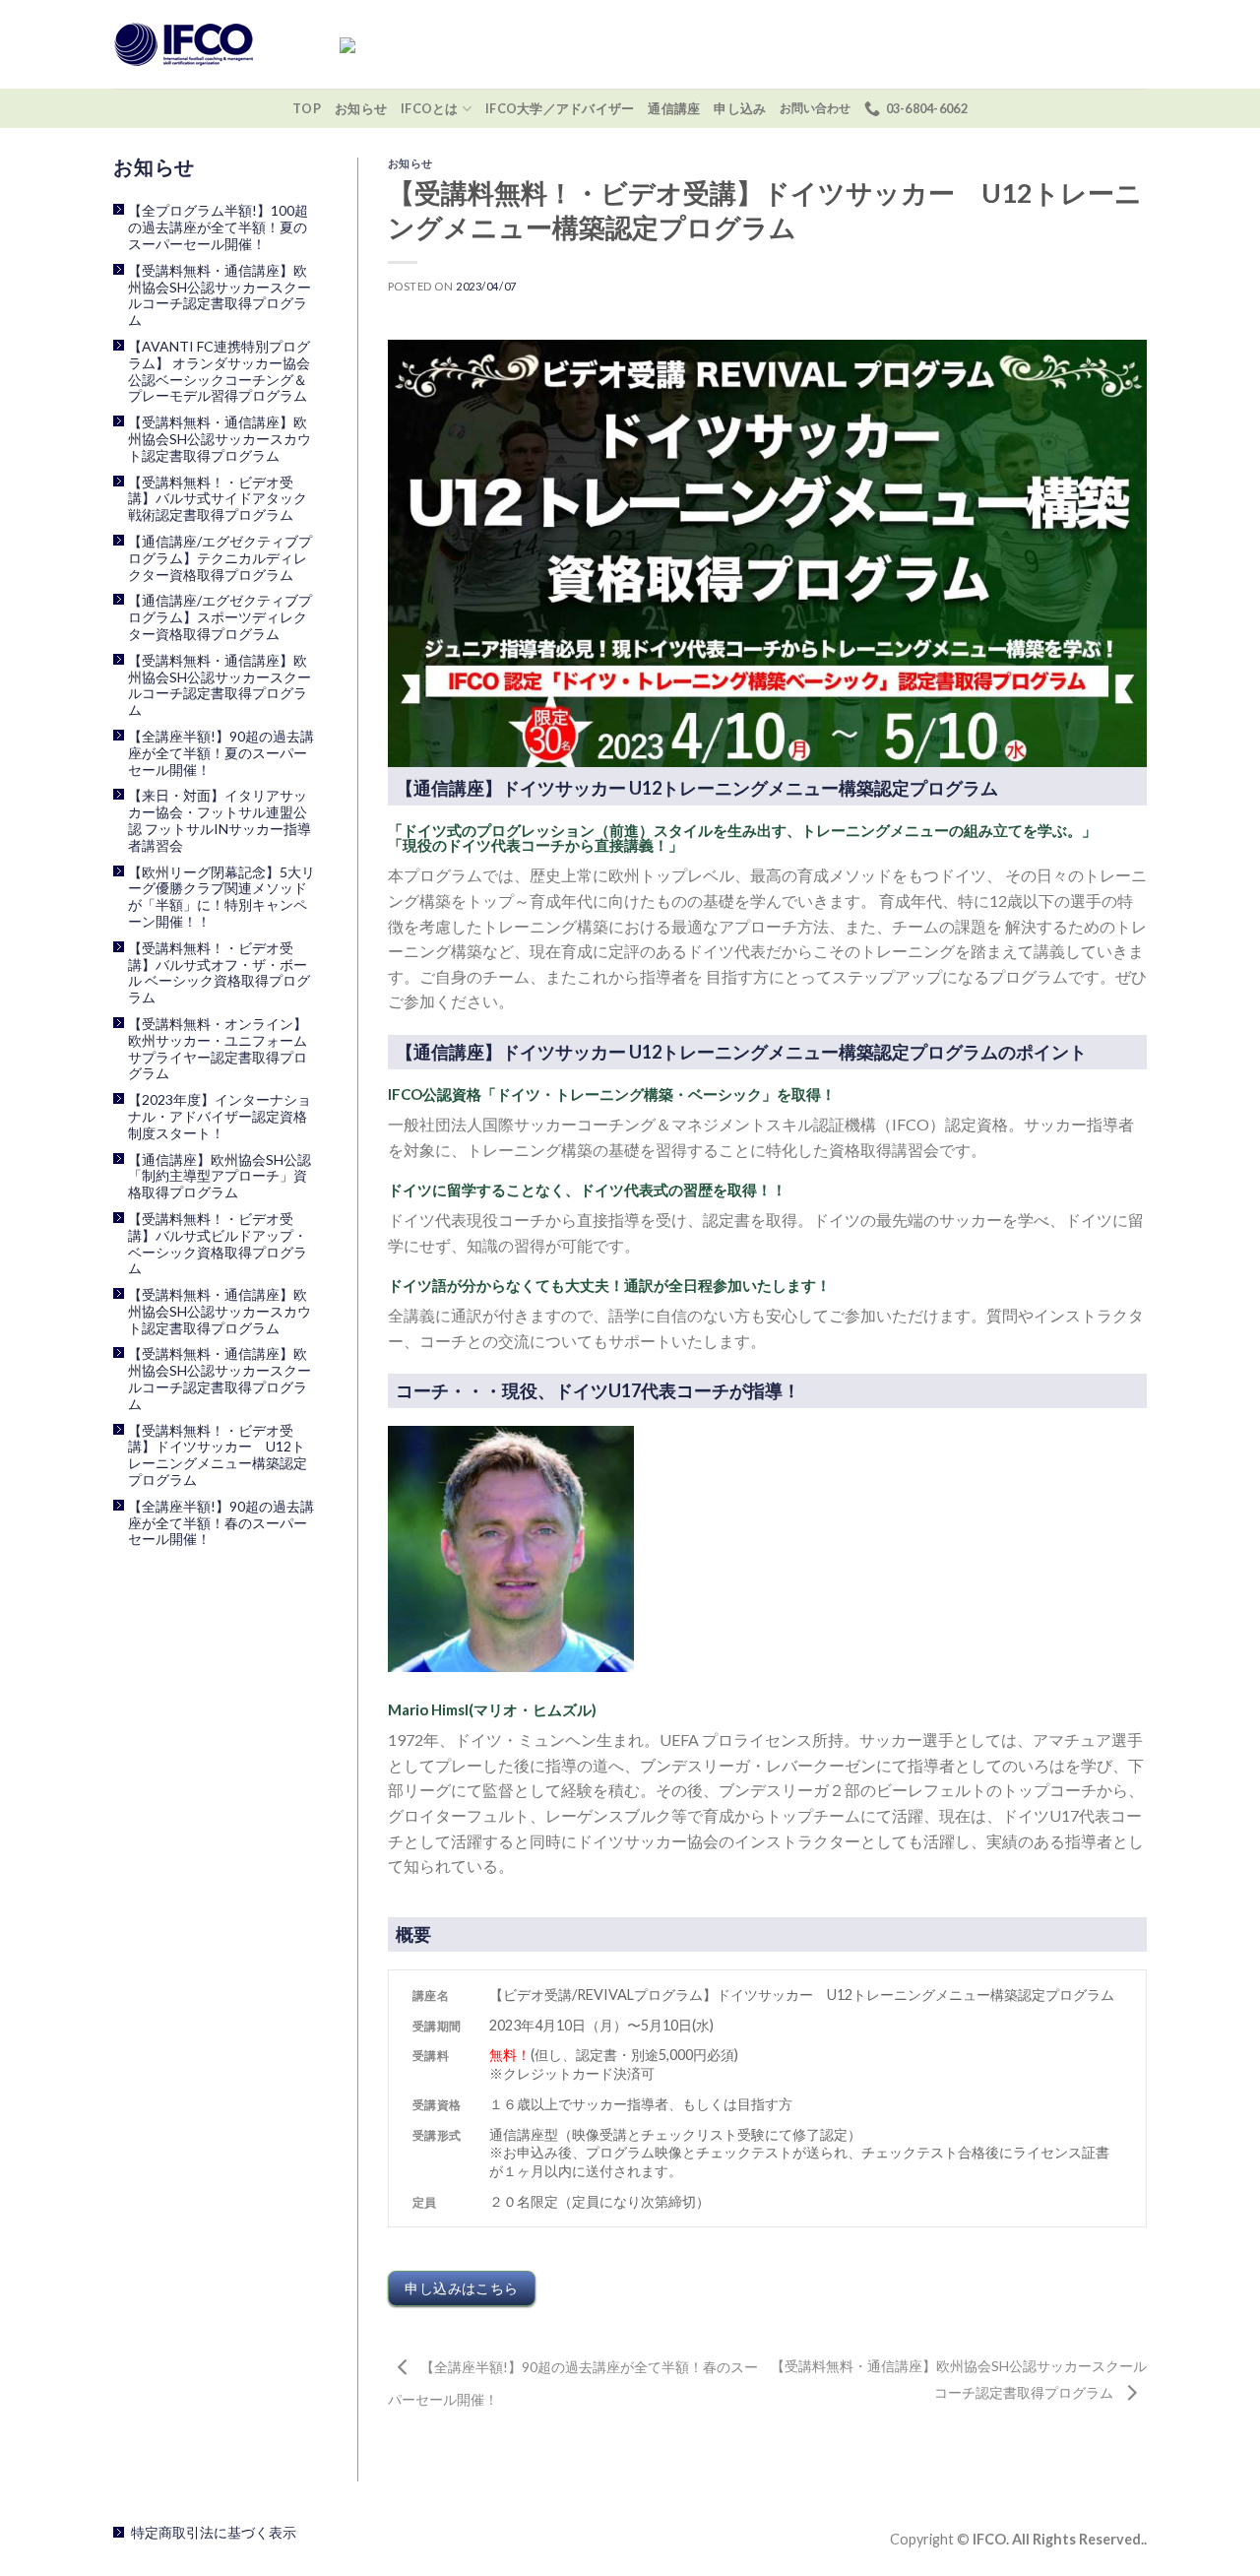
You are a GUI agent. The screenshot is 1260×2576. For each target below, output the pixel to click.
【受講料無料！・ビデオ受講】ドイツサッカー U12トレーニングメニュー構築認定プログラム (218, 1455)
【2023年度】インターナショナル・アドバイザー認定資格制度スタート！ (220, 1117)
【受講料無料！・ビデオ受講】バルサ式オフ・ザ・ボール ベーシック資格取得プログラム (219, 973)
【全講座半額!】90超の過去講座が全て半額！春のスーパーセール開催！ (221, 1523)
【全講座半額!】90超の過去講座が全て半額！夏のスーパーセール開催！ (221, 753)
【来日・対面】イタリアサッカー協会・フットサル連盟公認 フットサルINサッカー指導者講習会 (220, 820)
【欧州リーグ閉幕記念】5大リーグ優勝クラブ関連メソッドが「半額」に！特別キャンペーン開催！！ (221, 897)
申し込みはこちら (461, 2288)
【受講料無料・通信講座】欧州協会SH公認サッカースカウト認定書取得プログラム (220, 439)
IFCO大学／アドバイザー (560, 108)
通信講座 (674, 108)
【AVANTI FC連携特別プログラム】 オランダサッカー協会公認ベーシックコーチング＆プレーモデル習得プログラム (219, 371)
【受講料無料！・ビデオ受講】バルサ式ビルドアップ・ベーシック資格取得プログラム (218, 1244)
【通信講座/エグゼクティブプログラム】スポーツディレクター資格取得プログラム (220, 617)
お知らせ (361, 108)
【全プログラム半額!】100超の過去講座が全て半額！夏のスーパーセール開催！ (218, 227)
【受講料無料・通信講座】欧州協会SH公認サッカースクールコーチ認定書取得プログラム (220, 295)
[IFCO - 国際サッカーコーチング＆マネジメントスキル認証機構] (212, 44)
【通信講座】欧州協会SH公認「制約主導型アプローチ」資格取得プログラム (220, 1177)
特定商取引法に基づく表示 (214, 2532)
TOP (307, 108)
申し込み (740, 108)
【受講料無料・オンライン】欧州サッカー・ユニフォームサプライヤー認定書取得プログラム (218, 1049)
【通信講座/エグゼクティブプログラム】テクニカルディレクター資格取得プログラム (220, 558)
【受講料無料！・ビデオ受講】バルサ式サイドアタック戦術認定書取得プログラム (218, 499)
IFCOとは (430, 108)
